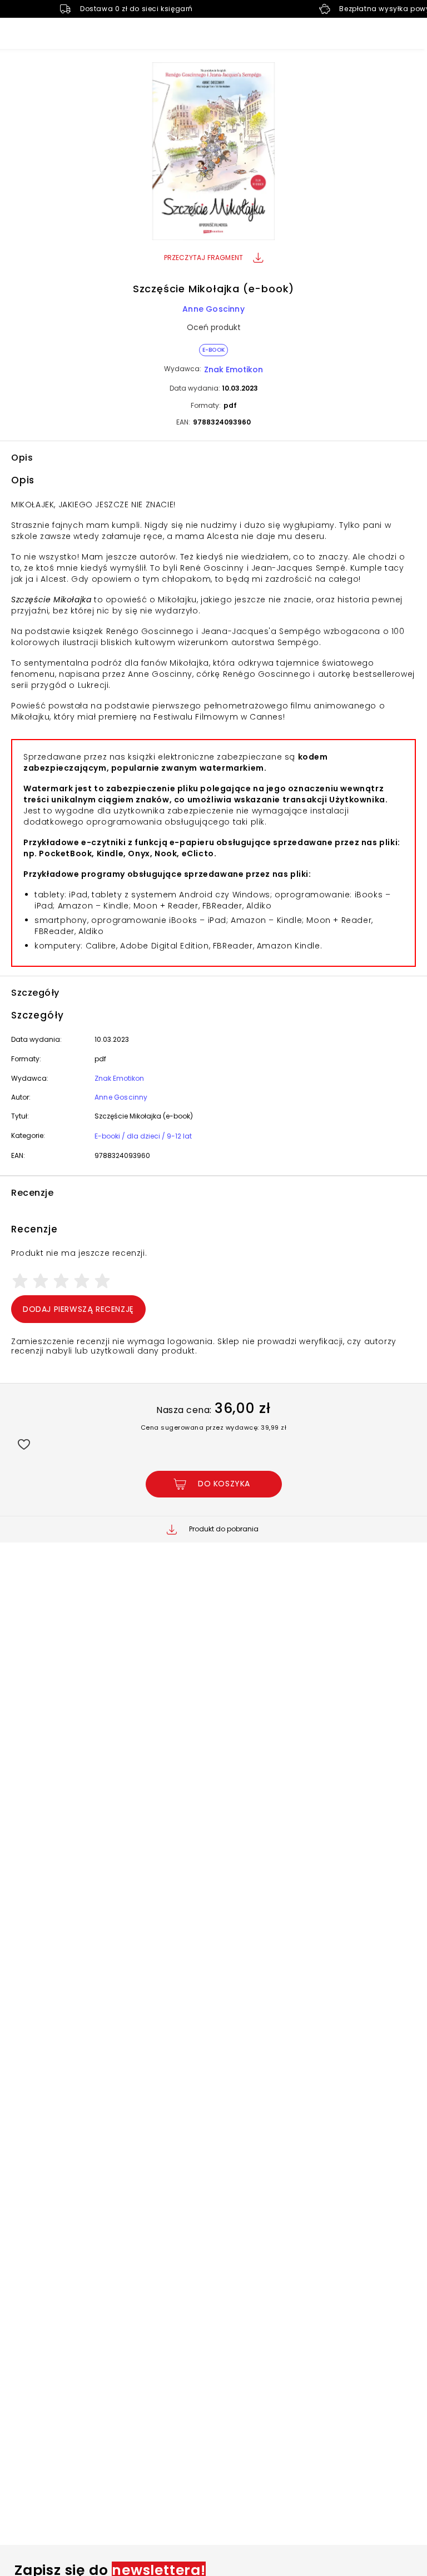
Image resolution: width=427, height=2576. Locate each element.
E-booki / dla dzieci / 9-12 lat (143, 1136)
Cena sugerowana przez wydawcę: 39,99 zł (214, 1427)
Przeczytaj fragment (204, 258)
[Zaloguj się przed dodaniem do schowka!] (24, 1444)
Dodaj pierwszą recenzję (78, 1309)
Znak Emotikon (234, 370)
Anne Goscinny (213, 309)
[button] (213, 153)
